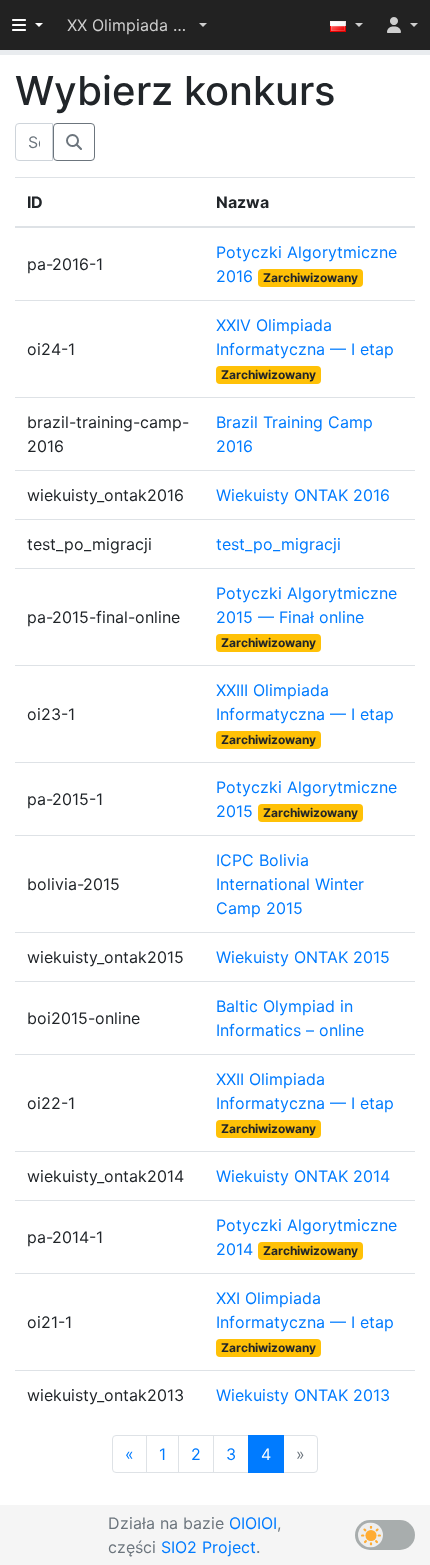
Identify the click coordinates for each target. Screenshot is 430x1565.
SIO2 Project (208, 1547)
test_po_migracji (278, 544)
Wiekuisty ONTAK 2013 (303, 1395)
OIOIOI (253, 1523)
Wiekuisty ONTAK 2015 (303, 957)
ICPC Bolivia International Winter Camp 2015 (290, 884)
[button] (137, 25)
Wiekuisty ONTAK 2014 (303, 1176)
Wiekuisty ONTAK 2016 (303, 495)
